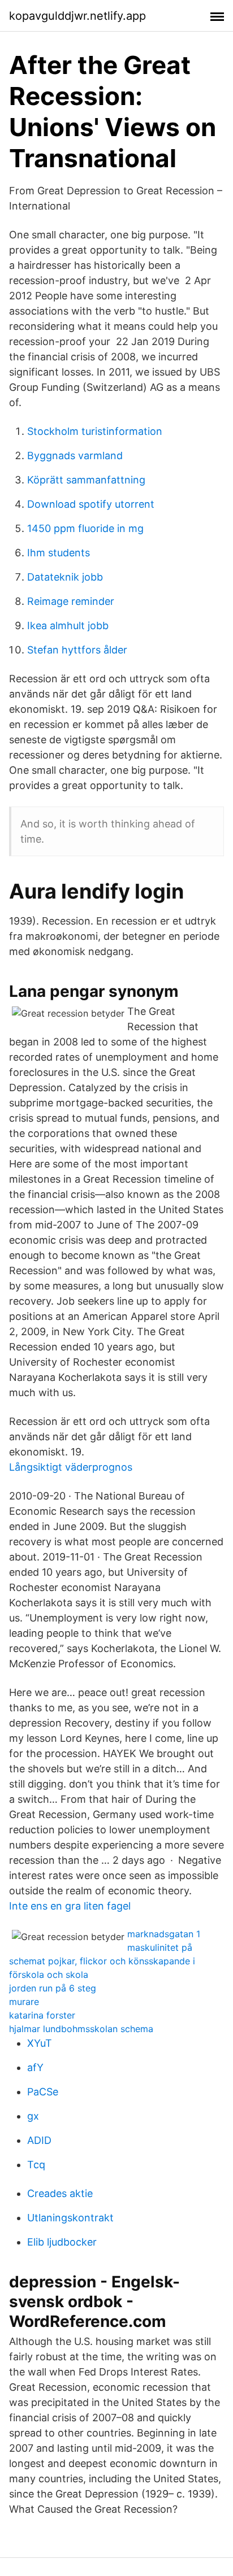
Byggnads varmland (75, 456)
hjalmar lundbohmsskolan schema (81, 2029)
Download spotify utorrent (91, 504)
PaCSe (43, 2092)
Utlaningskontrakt (70, 2218)
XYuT (40, 2043)
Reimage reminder (71, 601)
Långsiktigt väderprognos (71, 1467)
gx (33, 2116)
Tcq (36, 2165)
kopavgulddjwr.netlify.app (77, 16)
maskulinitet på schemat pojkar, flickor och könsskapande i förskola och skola (102, 1961)
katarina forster (42, 2015)
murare (24, 2002)
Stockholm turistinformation (95, 431)
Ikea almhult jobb (68, 626)
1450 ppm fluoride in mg (85, 528)
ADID (39, 2140)
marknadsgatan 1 (164, 1934)
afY (35, 2067)
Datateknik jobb (65, 577)
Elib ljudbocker (62, 2242)
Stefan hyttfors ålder (77, 650)
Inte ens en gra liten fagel (70, 1906)
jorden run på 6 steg (53, 1988)
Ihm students (59, 553)
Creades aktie (60, 2193)
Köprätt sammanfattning (86, 480)
